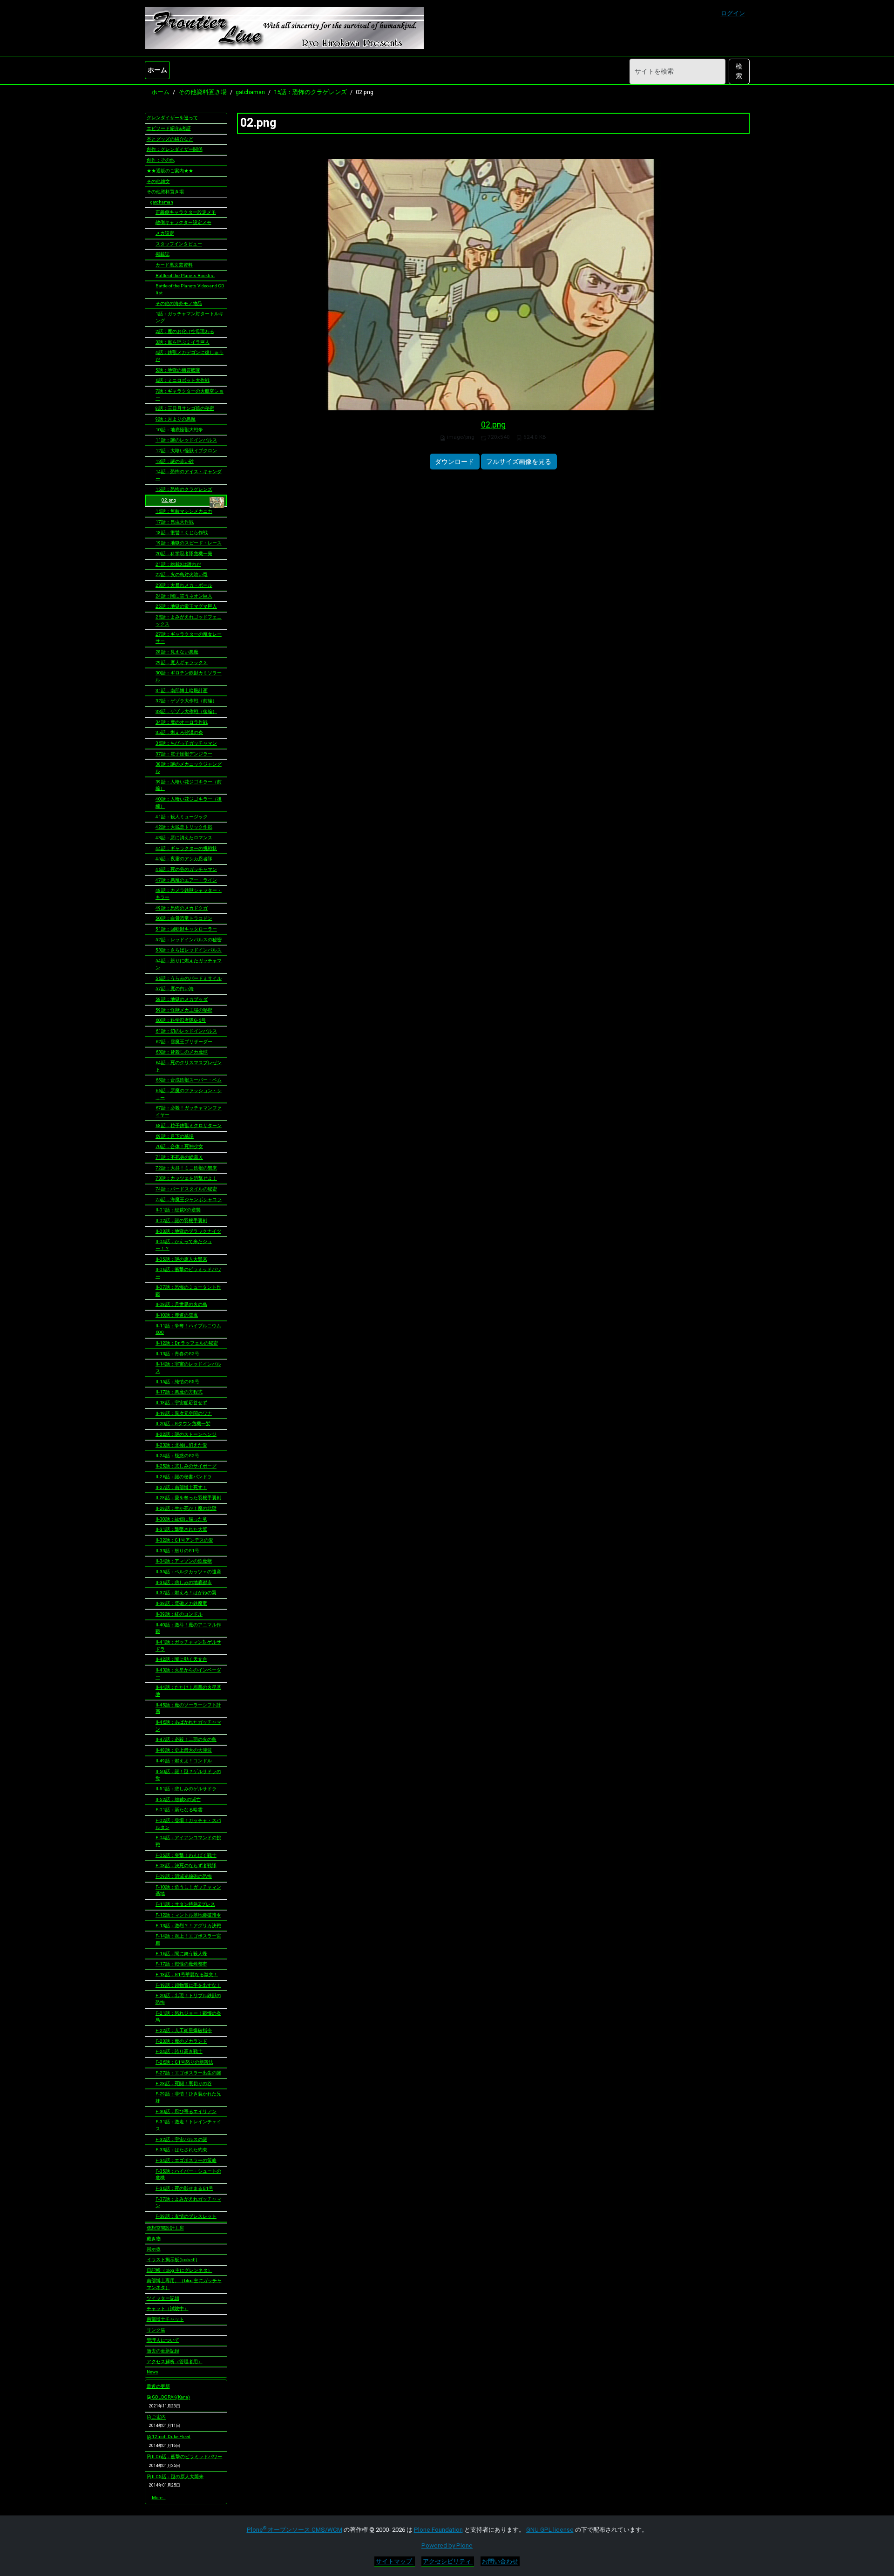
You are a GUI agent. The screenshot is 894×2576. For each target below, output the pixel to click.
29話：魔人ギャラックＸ (182, 663)
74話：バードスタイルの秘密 (186, 1189)
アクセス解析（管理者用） (175, 2362)
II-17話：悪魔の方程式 (179, 1392)
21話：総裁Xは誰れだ (178, 564)
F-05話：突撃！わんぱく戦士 (186, 1855)
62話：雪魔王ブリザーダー (184, 1042)
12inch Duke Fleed (171, 2437)
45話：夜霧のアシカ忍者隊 (184, 859)
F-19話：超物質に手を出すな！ (188, 1985)
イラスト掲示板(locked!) (172, 2260)
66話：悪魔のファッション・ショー (189, 1094)
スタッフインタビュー (179, 244)
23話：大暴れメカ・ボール (184, 585)
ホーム (157, 70)
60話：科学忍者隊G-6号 (181, 1020)
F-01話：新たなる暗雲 (179, 1810)
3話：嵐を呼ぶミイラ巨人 (183, 342)
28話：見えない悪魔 (177, 652)
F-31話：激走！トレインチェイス (188, 2125)
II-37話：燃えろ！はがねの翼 (186, 1593)
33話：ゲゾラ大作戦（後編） (186, 711)
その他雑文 (158, 181)
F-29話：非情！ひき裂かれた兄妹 (188, 2097)
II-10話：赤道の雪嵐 (177, 1315)
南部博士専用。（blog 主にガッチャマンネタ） (184, 2284)
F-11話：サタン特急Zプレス (185, 1904)
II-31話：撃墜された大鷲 (181, 1529)
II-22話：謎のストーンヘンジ (186, 1434)
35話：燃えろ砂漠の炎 (179, 732)
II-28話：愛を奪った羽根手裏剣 (188, 1498)
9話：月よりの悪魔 (176, 419)
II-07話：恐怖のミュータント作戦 (188, 1291)
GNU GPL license (550, 2530)
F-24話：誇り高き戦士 (179, 2051)
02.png (493, 425)
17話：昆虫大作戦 (175, 522)
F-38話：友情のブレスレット (186, 2216)
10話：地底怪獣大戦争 (179, 430)
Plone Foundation (438, 2530)
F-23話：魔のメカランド (181, 2041)
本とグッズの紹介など (170, 139)
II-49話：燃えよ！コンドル (184, 1761)
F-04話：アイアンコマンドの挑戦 (188, 1841)
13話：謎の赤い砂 (175, 461)
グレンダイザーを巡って (172, 118)
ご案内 (158, 2417)
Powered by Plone (447, 2545)
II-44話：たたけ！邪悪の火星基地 (188, 1691)
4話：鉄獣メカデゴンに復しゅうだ (190, 356)
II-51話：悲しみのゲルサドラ (186, 1789)
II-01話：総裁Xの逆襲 (178, 1210)
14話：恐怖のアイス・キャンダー (189, 475)
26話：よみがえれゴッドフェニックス (189, 620)
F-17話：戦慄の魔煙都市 (181, 1964)
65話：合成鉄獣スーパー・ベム (189, 1080)
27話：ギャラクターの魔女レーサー (189, 638)
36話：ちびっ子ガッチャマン (186, 743)
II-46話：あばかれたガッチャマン (188, 1726)
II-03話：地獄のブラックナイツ (188, 1231)
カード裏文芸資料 (174, 265)
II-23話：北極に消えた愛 (181, 1445)
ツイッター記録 (163, 2298)
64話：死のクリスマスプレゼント (189, 1066)
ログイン (733, 13)
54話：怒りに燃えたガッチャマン (189, 964)
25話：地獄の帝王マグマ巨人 (186, 606)
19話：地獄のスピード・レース (189, 543)
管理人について (163, 2340)
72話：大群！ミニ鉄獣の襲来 (186, 1168)
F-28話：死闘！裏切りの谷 (184, 2083)
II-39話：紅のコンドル (179, 1614)
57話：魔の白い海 (175, 989)
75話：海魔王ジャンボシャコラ (189, 1200)
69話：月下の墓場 (175, 1136)
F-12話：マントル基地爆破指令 (188, 1915)
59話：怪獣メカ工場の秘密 (184, 1010)
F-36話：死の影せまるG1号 (184, 2188)
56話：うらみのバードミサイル (189, 978)
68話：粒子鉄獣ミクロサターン (189, 1125)
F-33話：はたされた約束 (181, 2150)
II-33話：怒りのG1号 (177, 1551)
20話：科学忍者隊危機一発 (184, 554)
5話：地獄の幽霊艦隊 (178, 370)
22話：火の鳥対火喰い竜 (182, 574)
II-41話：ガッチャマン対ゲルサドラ (188, 1645)
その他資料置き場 (203, 92)
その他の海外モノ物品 (179, 303)
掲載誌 (163, 254)
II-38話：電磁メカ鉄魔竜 (181, 1603)
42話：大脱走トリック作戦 (184, 827)
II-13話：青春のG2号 (177, 1354)
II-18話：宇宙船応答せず (181, 1403)
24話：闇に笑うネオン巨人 (184, 596)
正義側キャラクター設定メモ (186, 212)
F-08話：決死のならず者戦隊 (186, 1866)
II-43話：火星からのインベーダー (188, 1673)
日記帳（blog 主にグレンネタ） (179, 2270)
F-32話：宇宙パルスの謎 (181, 2139)
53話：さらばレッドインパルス (189, 950)
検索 (739, 71)
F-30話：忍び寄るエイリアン (186, 2111)
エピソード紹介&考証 (169, 128)
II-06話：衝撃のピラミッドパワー (188, 1273)
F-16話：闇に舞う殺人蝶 (181, 1954)
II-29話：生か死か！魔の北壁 (186, 1508)
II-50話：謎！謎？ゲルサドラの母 (188, 1775)
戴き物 (154, 2239)
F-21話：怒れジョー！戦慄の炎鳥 (188, 2017)
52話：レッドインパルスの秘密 (189, 940)
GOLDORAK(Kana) (170, 2397)
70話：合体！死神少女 (179, 1146)
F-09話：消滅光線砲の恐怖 (184, 1876)
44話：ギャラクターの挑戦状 (186, 848)
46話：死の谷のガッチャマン (186, 869)
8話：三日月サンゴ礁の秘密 (185, 408)
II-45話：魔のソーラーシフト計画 (188, 1708)
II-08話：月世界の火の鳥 (181, 1304)
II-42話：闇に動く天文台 (181, 1659)
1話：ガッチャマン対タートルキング (190, 317)
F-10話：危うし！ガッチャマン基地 (188, 1890)
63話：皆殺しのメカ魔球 (182, 1052)
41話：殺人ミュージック (182, 817)
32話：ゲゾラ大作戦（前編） (186, 701)
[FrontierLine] (284, 28)
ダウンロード (454, 462)
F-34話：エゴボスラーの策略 (186, 2160)
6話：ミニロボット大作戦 (183, 380)
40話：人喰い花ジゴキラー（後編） (189, 802)
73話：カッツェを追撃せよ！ (186, 1178)
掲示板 (154, 2249)
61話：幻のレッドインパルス (186, 1031)
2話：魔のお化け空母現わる (185, 331)
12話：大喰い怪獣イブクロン (186, 451)
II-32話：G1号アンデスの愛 (184, 1540)
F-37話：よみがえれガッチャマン (188, 2202)
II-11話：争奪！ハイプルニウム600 (188, 1329)
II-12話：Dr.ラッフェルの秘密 (187, 1343)
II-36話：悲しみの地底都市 (184, 1582)
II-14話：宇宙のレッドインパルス (188, 1367)
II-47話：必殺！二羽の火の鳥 (186, 1739)
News (152, 2372)
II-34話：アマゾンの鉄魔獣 (184, 1561)
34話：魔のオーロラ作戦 (182, 722)
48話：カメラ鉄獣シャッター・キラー (189, 894)
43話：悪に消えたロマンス (184, 838)
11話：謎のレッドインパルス (186, 440)
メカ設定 (165, 233)
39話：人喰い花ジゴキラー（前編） (189, 785)
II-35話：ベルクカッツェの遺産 (188, 1572)
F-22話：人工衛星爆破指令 (184, 2030)
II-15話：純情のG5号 (177, 1382)
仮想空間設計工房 (165, 2228)
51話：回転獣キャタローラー (186, 929)
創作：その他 (161, 160)
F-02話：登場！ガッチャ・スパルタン (188, 1824)
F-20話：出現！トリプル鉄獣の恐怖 (188, 1999)
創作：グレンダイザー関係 (175, 149)
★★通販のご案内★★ (170, 171)
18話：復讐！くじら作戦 (182, 533)
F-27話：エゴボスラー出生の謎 (188, 2073)
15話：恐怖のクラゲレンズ (310, 92)
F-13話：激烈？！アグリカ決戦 (188, 1926)
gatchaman (250, 92)
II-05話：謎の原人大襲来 (181, 1259)
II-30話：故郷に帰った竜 (181, 1519)
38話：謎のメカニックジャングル (189, 768)
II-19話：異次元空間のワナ (184, 1413)
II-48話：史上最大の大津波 (184, 1750)
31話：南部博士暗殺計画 (182, 690)
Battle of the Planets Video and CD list (190, 289)
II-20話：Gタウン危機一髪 (183, 1424)
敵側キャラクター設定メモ (183, 222)
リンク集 (156, 2330)
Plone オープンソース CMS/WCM (295, 2530)
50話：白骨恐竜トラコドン (184, 918)
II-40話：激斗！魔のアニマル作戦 (188, 1628)
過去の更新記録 (163, 2351)
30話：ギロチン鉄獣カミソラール (189, 676)
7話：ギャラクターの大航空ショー (190, 394)
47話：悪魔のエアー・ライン (186, 880)
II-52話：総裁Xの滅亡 (178, 1799)
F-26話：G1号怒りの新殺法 (184, 2062)
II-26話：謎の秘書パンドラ (184, 1477)
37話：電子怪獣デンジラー (184, 754)
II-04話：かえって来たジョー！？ (184, 1245)
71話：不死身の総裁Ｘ (179, 1157)
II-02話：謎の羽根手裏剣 (181, 1220)
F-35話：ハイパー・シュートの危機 (188, 2175)
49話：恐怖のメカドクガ (182, 908)
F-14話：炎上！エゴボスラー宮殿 (188, 1939)
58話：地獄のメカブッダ (182, 999)
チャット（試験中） (168, 2308)
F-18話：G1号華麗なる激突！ (187, 1974)
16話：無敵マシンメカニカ (184, 511)
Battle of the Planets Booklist (185, 275)
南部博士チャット (165, 2319)
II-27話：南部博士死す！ (181, 1487)
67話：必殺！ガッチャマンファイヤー (189, 1111)
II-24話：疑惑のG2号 (177, 1456)
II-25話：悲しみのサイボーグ (186, 1466)
